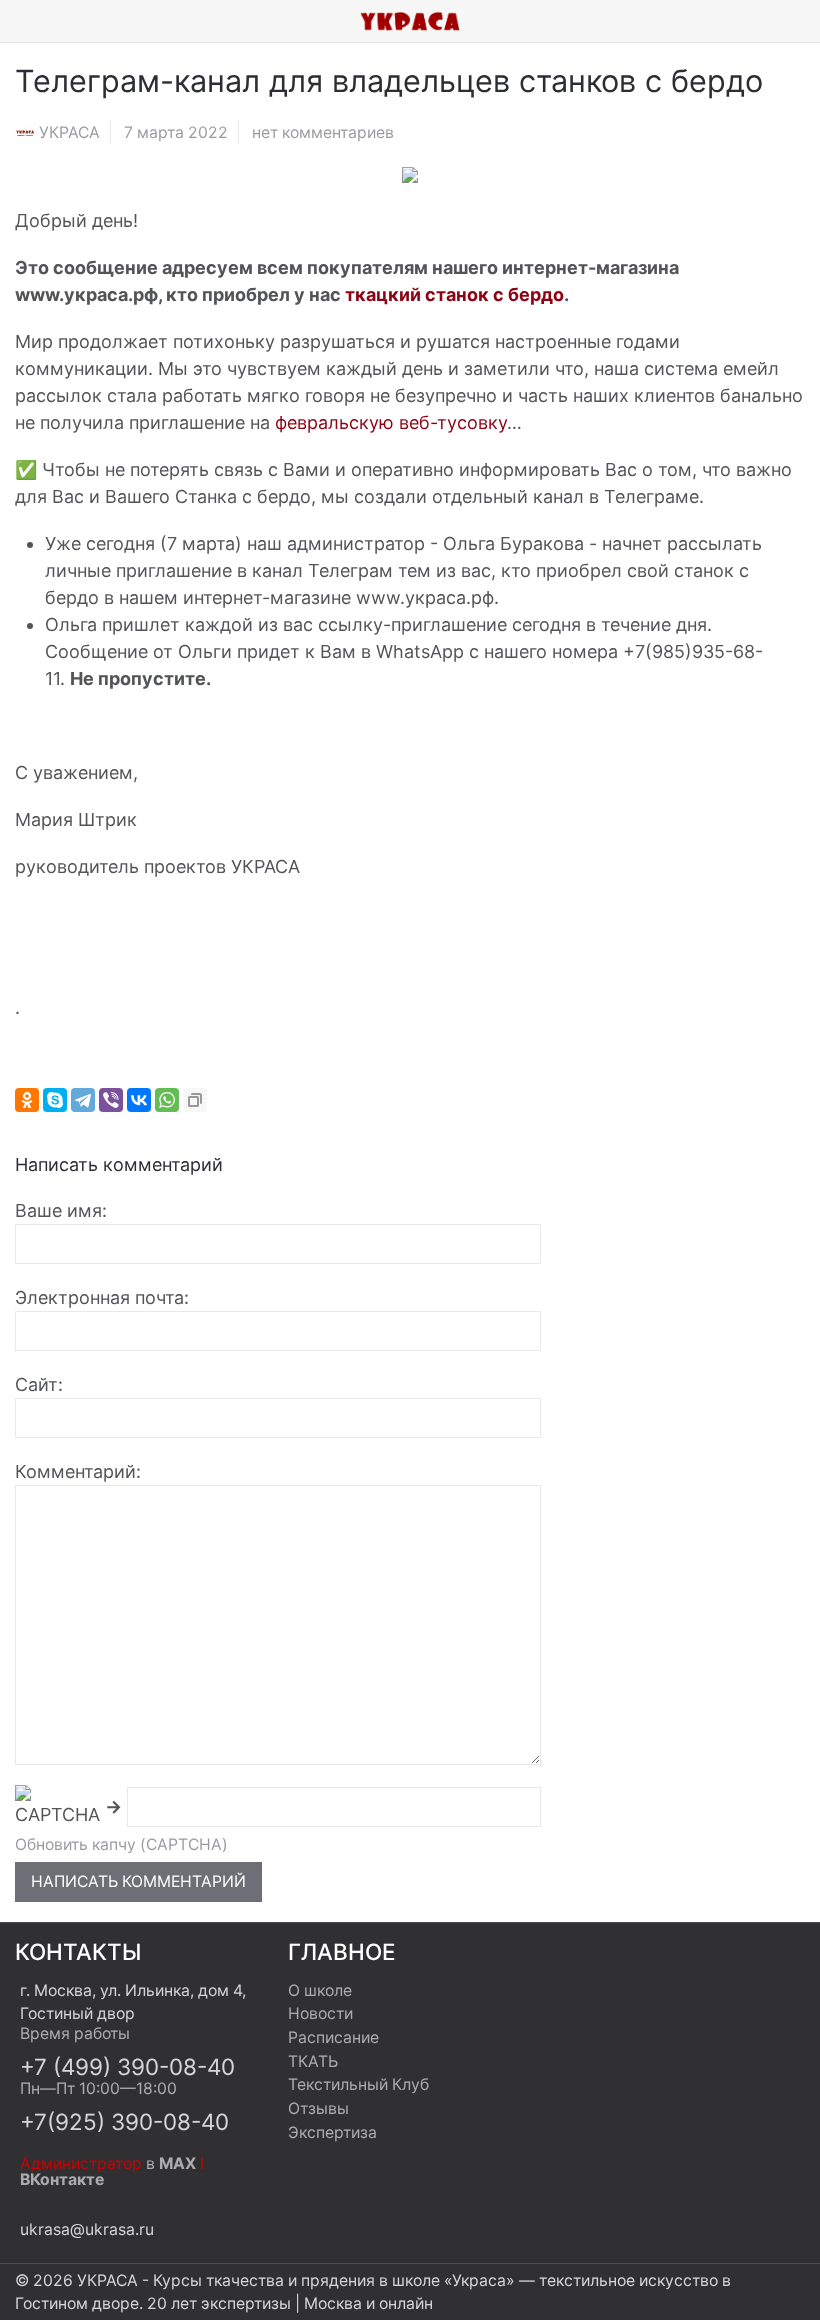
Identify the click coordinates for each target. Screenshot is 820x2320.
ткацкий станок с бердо (454, 294)
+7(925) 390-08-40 (124, 2121)
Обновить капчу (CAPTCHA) (121, 1844)
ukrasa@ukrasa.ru (87, 2229)
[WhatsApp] (167, 1100)
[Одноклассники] (27, 1100)
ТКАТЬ (313, 2061)
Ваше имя (58, 1210)
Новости (320, 2013)
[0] (805, 21)
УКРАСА (69, 132)
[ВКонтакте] (139, 1100)
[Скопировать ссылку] (195, 1100)
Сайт (36, 1384)
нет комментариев (323, 132)
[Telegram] (83, 1100)
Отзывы (318, 2108)
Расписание (333, 2037)
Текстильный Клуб (358, 2084)
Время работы (75, 2033)
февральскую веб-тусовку (391, 422)
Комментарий (75, 1471)
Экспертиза (332, 2132)
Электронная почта (99, 1297)
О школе (320, 1990)
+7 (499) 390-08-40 (127, 2066)
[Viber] (111, 1100)
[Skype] (55, 1100)
